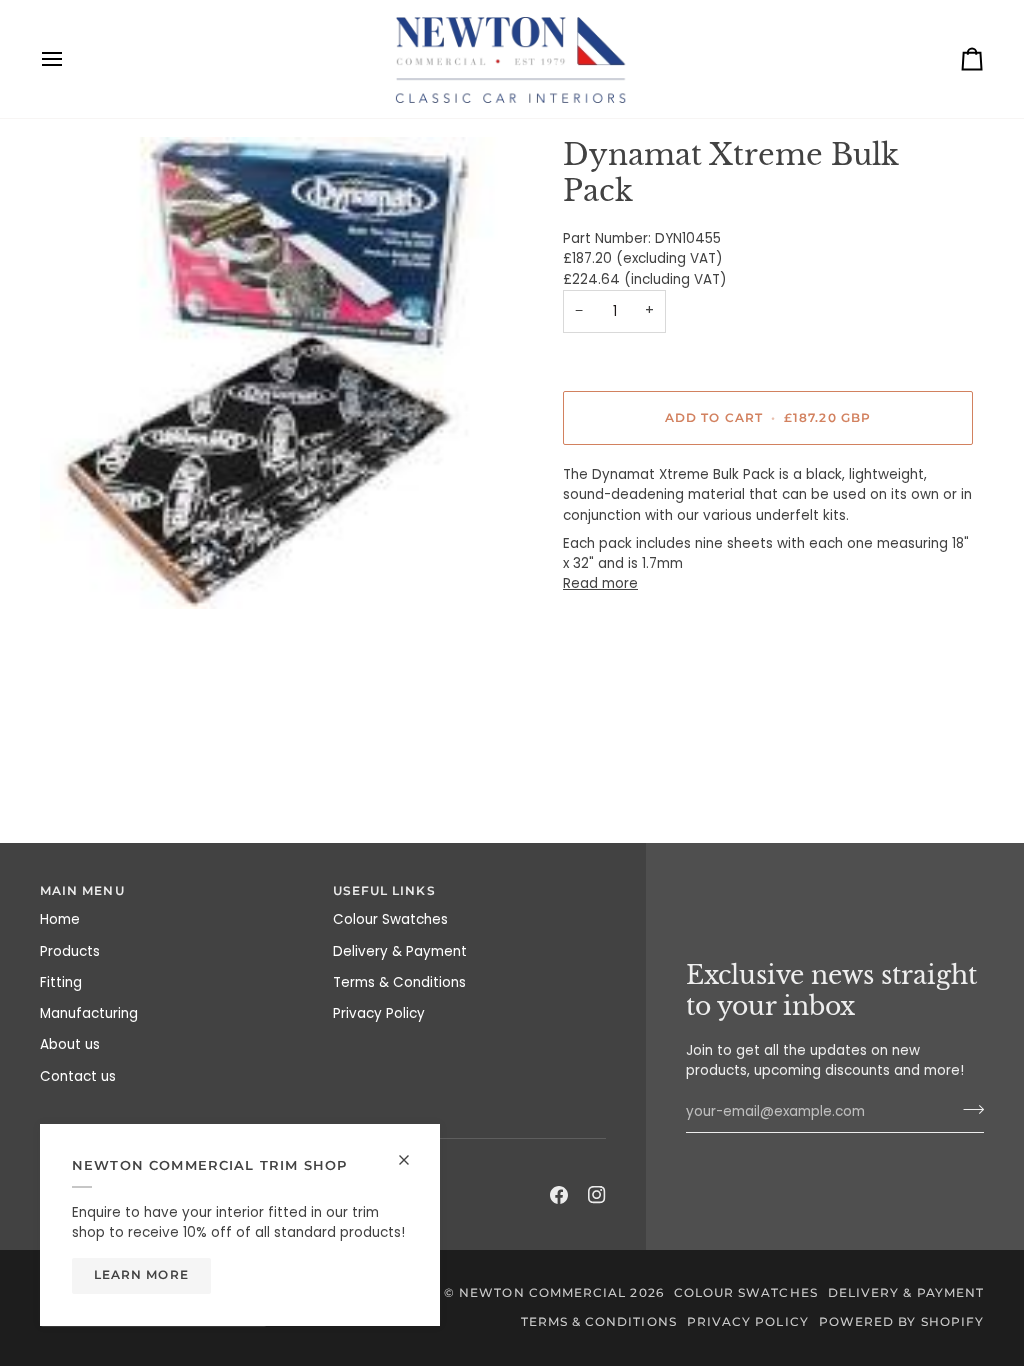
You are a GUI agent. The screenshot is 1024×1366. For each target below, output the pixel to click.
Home (60, 919)
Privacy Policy (379, 1013)
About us (70, 1044)
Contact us (78, 1076)
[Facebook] (559, 1195)
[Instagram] (597, 1195)
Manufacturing (89, 1013)
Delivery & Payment (400, 951)
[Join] (967, 1110)
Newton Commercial (542, 1293)
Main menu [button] (82, 891)
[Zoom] (276, 373)
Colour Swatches (390, 919)
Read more (600, 583)
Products (70, 951)
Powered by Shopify (901, 1322)
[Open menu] (70, 59)
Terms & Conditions (399, 982)
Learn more (141, 1275)
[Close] (412, 1151)
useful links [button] (384, 891)
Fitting (61, 982)
